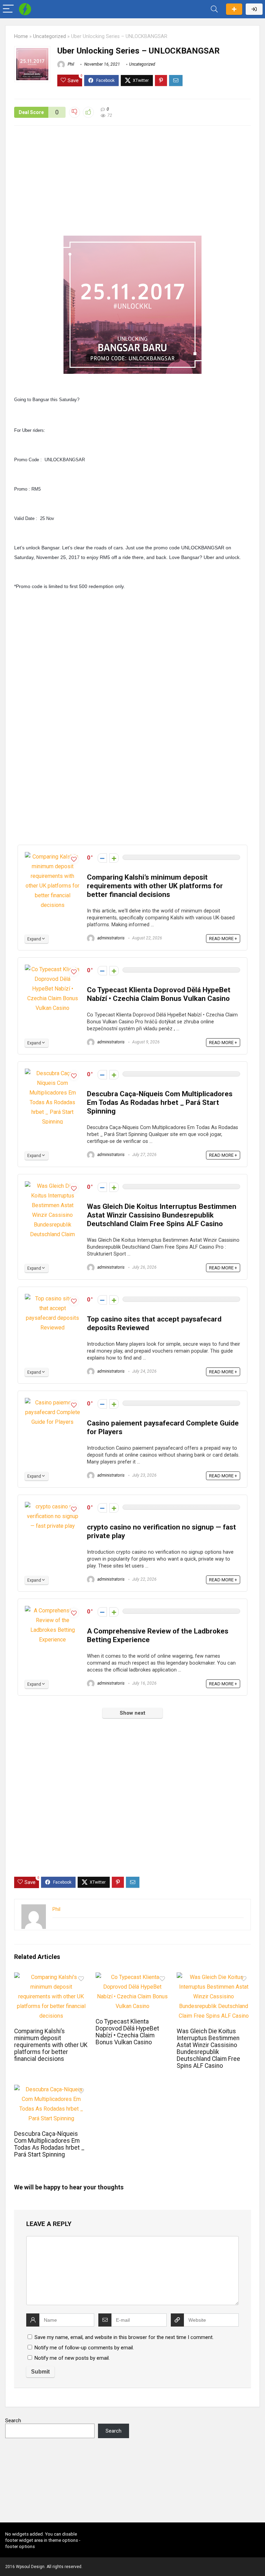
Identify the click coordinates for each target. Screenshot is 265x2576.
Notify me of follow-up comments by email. (84, 2348)
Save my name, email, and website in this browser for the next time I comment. (124, 2337)
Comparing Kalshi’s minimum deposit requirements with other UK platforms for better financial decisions (155, 886)
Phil (70, 64)
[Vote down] (102, 858)
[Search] (214, 9)
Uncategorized (50, 36)
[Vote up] (114, 858)
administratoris (110, 938)
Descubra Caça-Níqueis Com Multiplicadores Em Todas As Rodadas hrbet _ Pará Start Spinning (160, 1102)
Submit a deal (234, 9)
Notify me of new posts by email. (72, 2358)
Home (21, 36)
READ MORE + (223, 939)
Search (13, 2421)
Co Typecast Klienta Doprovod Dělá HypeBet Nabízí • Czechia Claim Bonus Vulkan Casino (159, 994)
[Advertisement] (132, 184)
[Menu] (8, 9)
